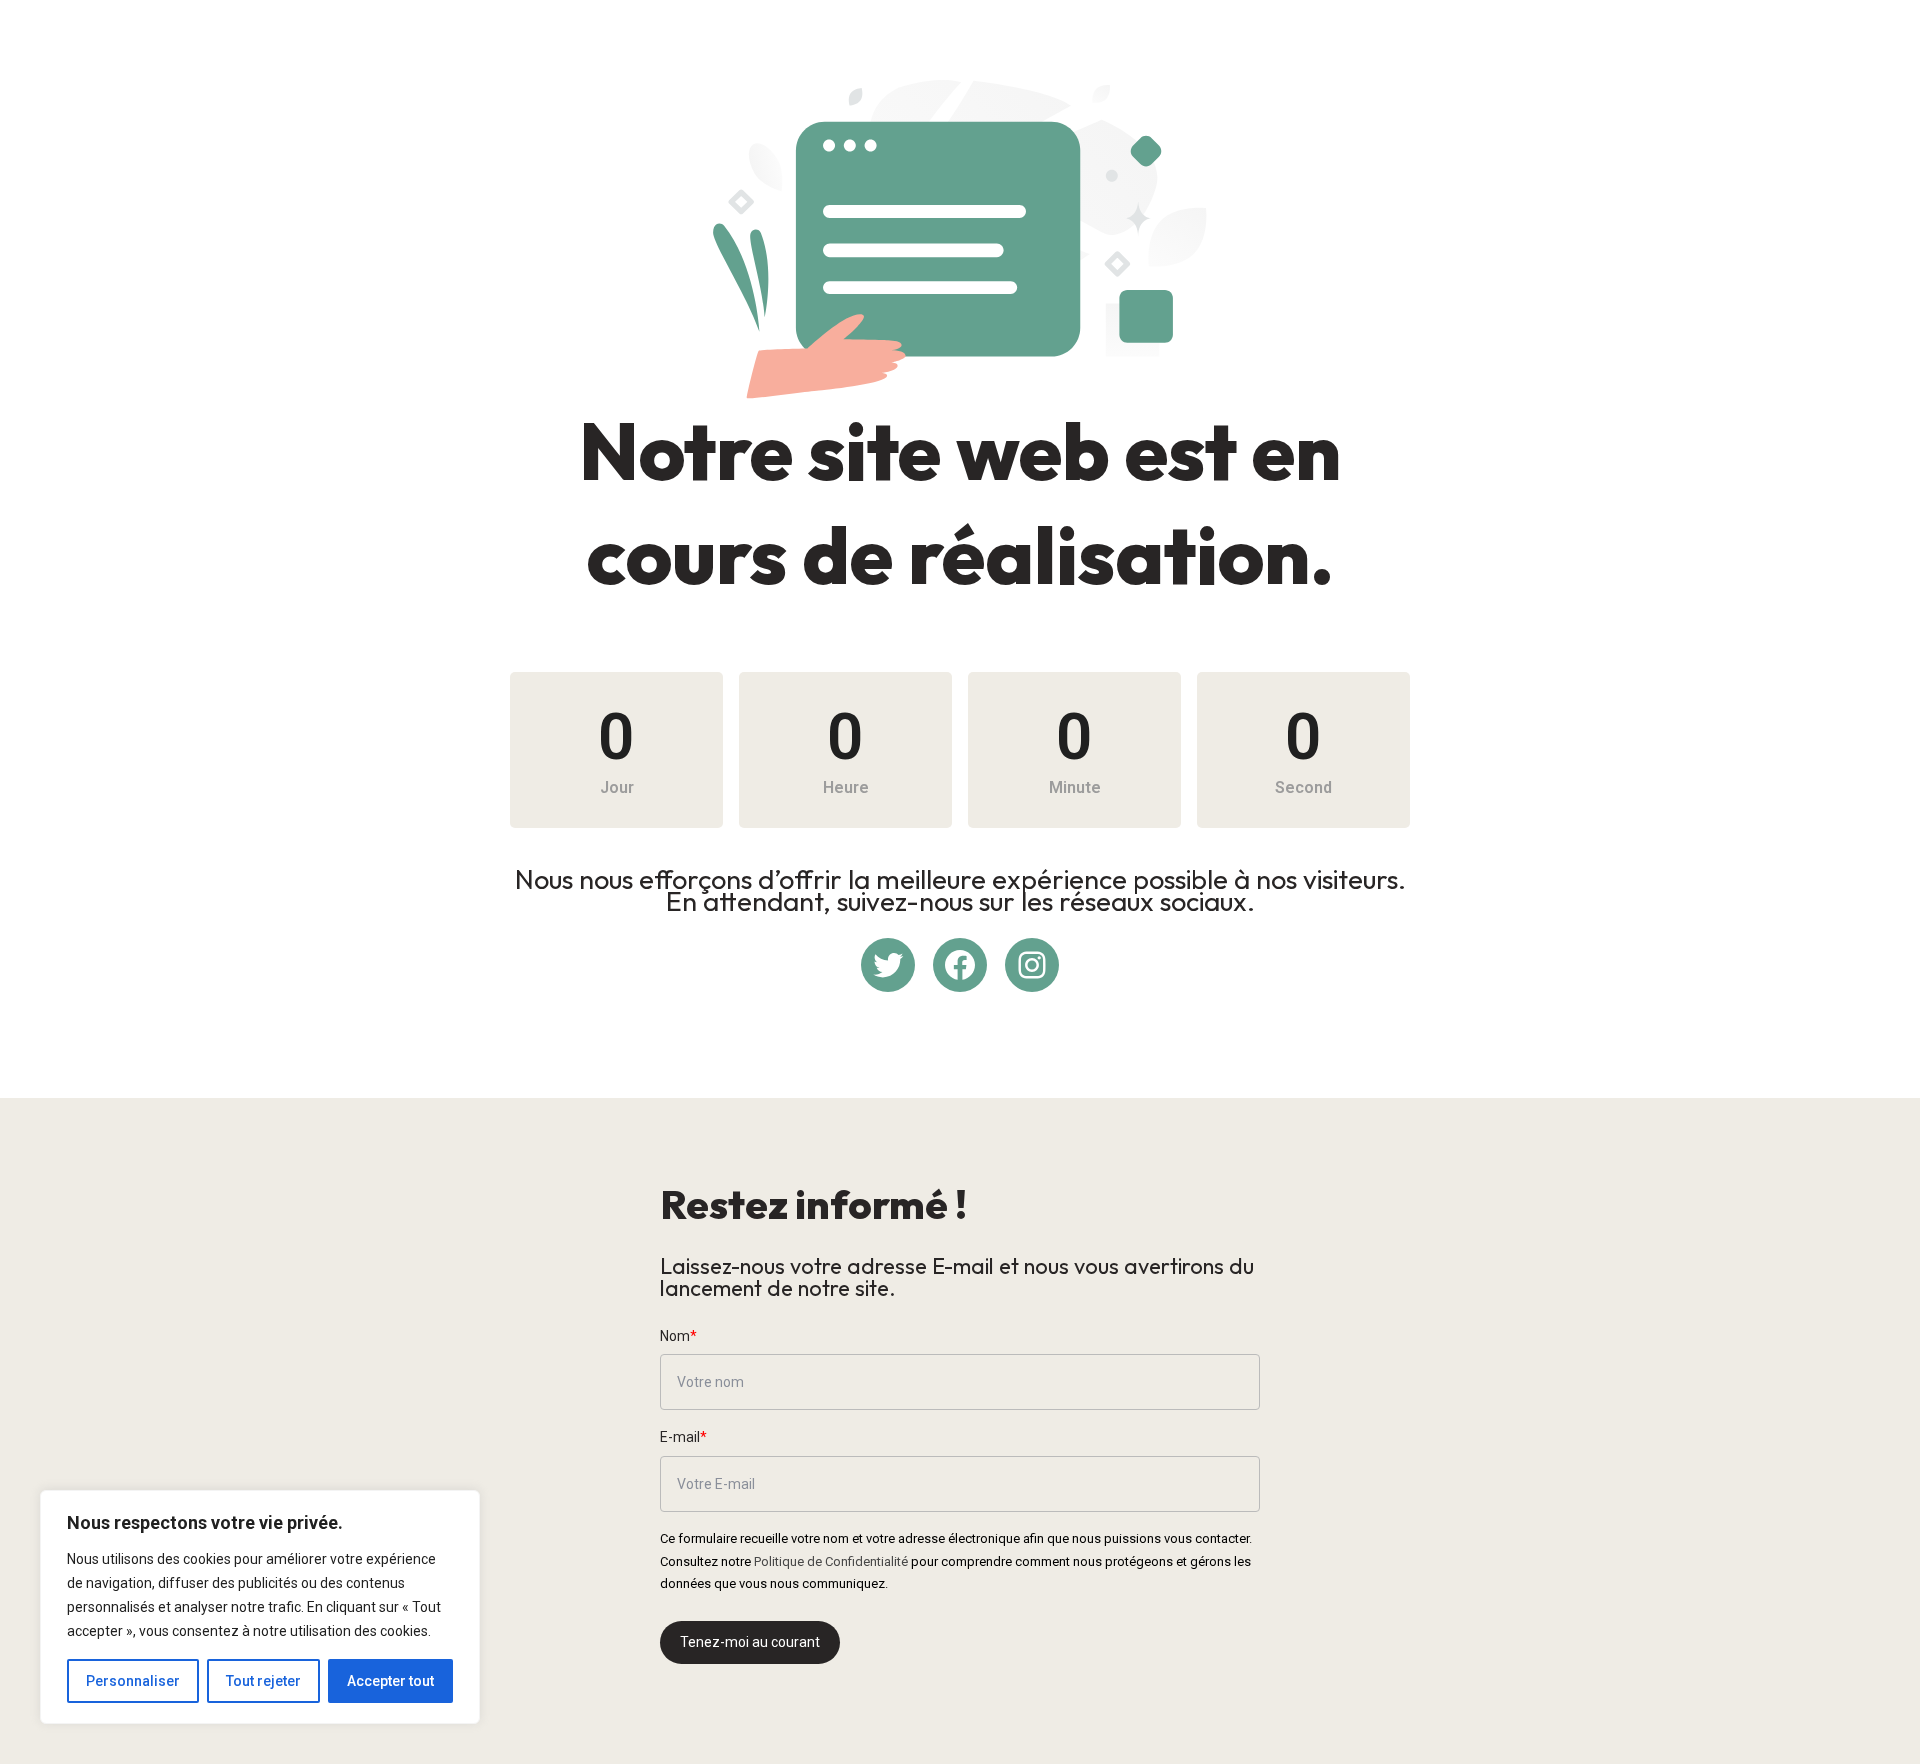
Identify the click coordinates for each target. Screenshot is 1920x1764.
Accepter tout (390, 1681)
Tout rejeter (263, 1681)
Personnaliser (133, 1681)
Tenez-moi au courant (750, 1642)
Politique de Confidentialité (831, 1561)
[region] (260, 1607)
